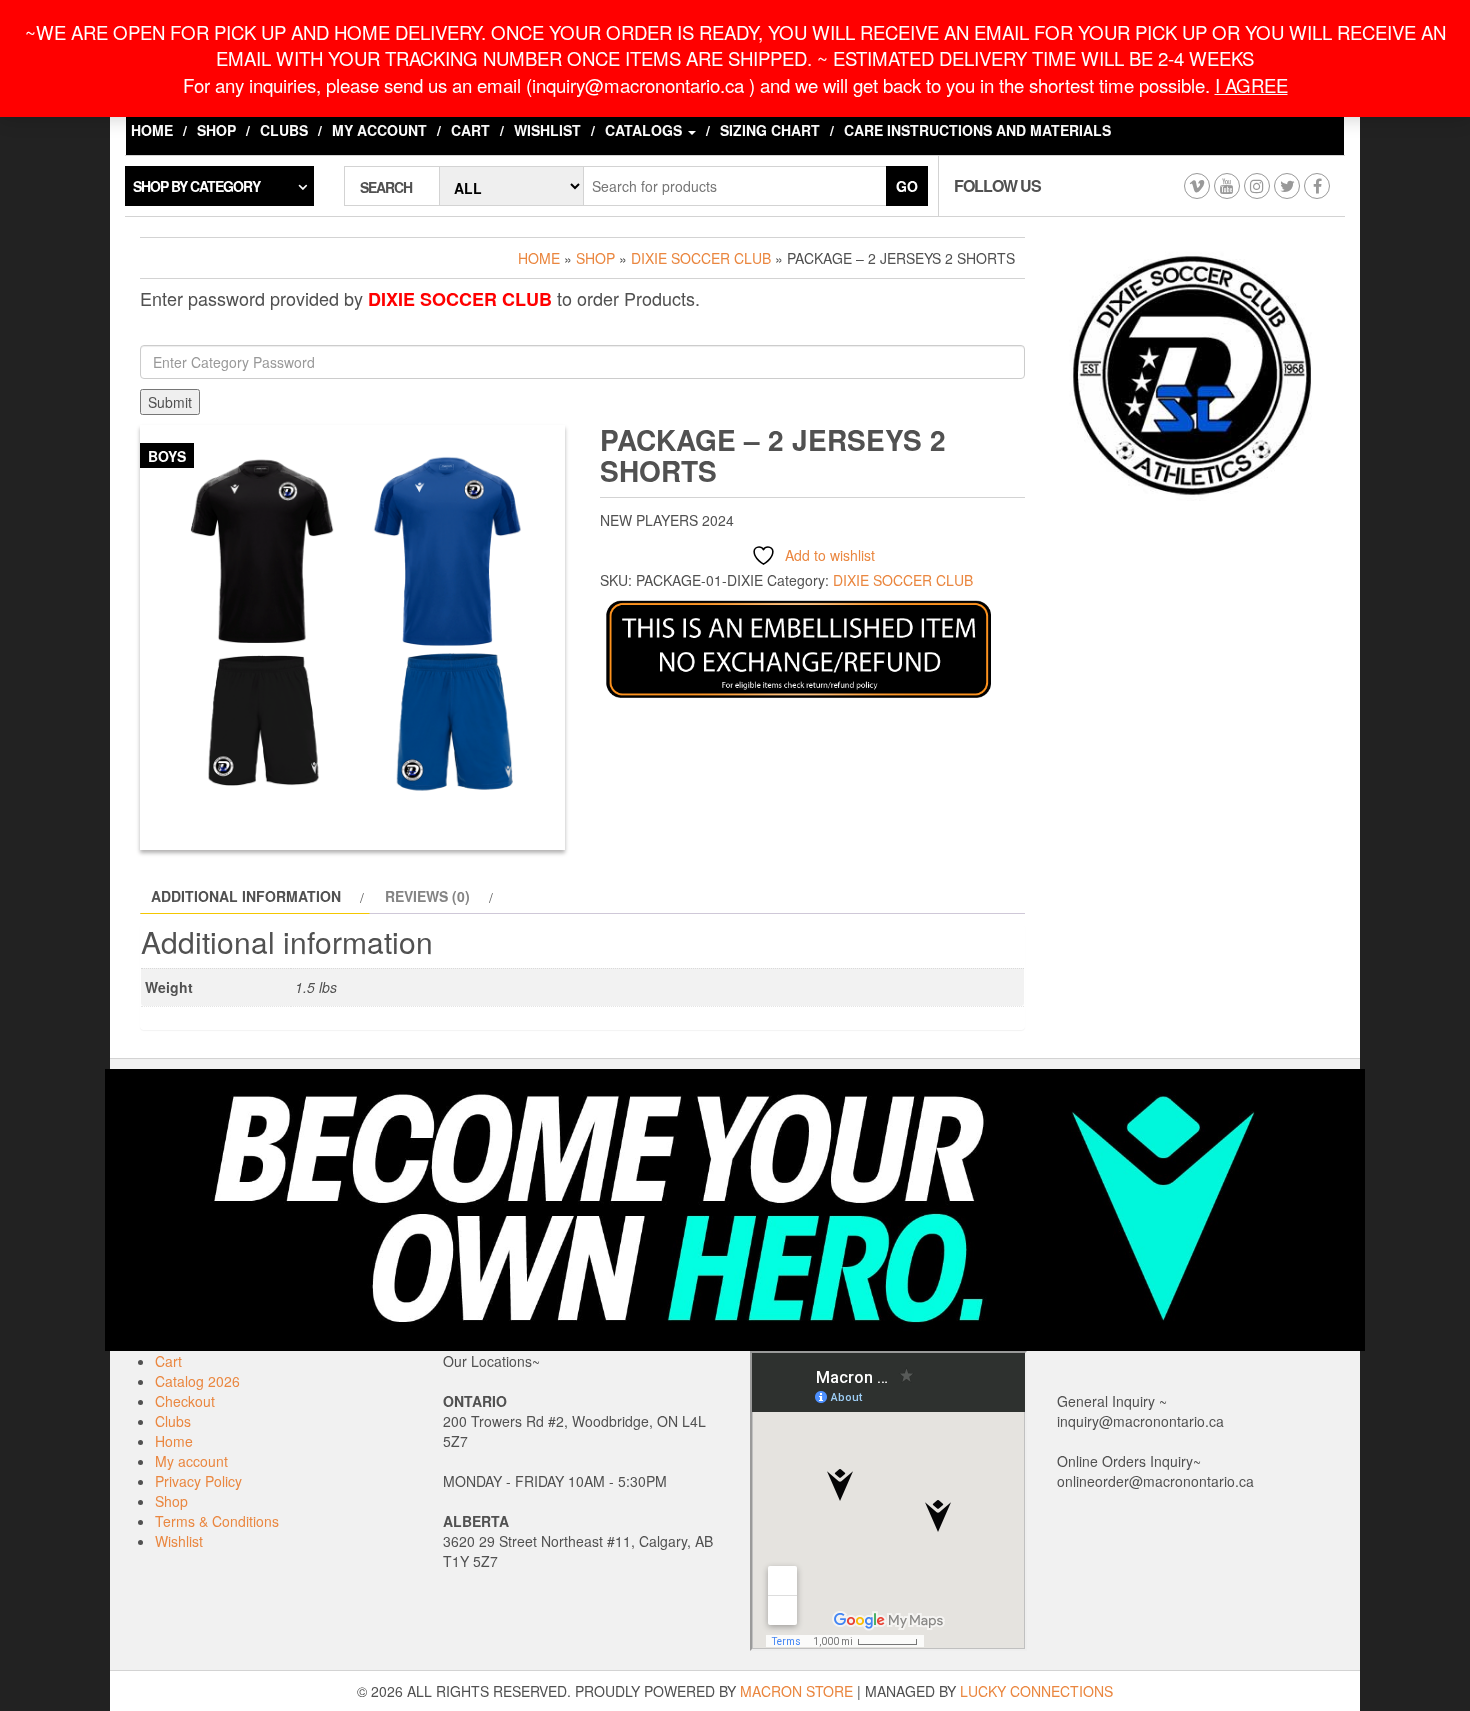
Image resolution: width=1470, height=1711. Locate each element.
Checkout (185, 1401)
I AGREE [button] (1251, 85)
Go (907, 186)
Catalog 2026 (197, 1381)
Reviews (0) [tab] (427, 896)
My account (379, 130)
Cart (470, 130)
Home (152, 130)
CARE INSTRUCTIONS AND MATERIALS (977, 130)
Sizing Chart (770, 130)
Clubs (284, 130)
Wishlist (547, 130)
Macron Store (796, 1691)
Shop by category (196, 186)
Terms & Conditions (217, 1521)
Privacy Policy (198, 1481)
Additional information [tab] (246, 896)
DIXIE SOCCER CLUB (701, 258)
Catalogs (645, 130)
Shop (216, 130)
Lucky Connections (1036, 1691)
